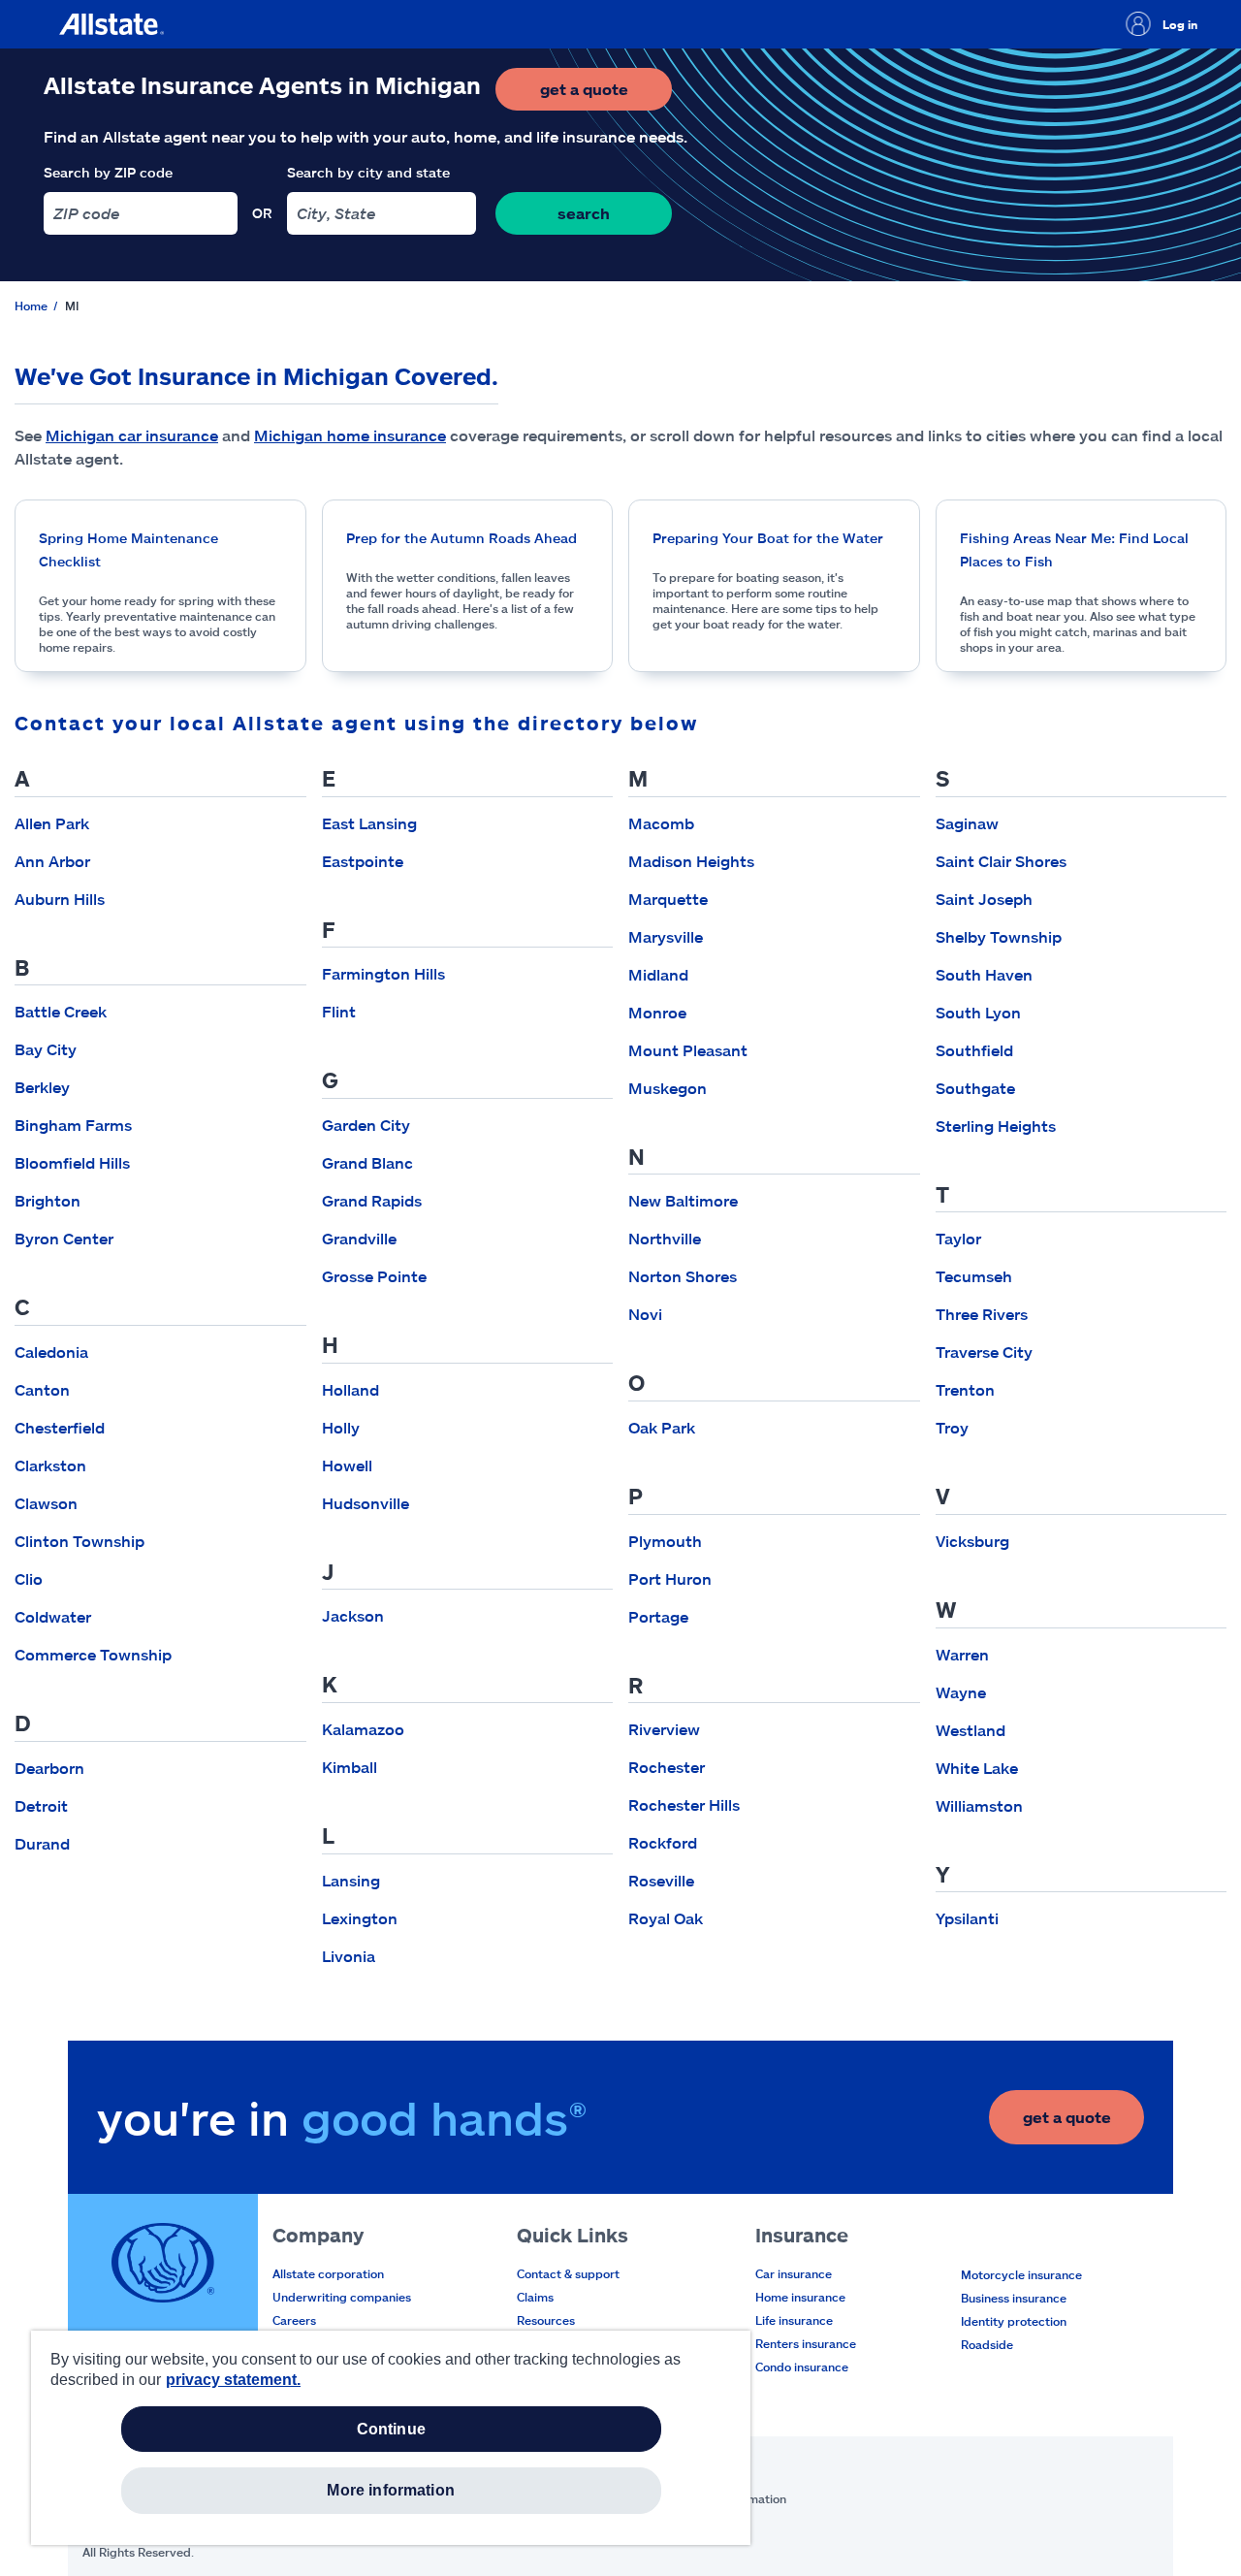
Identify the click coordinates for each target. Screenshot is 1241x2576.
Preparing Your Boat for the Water (768, 538)
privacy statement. (233, 2380)
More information (391, 2490)
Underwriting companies (342, 2297)
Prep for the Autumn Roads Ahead (461, 538)
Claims (535, 2297)
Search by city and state (368, 172)
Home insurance (800, 2297)
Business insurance (1014, 2298)
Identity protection (1014, 2321)
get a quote (606, 95)
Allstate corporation (328, 2273)
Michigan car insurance (132, 435)
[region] (391, 2438)
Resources (546, 2320)
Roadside (987, 2344)
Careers (294, 2320)
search (584, 213)
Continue (391, 2429)
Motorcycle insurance (1021, 2274)
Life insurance (794, 2320)
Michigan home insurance (350, 435)
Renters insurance (806, 2343)
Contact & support (568, 2273)
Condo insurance (802, 2367)
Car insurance (794, 2273)
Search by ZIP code (108, 172)
